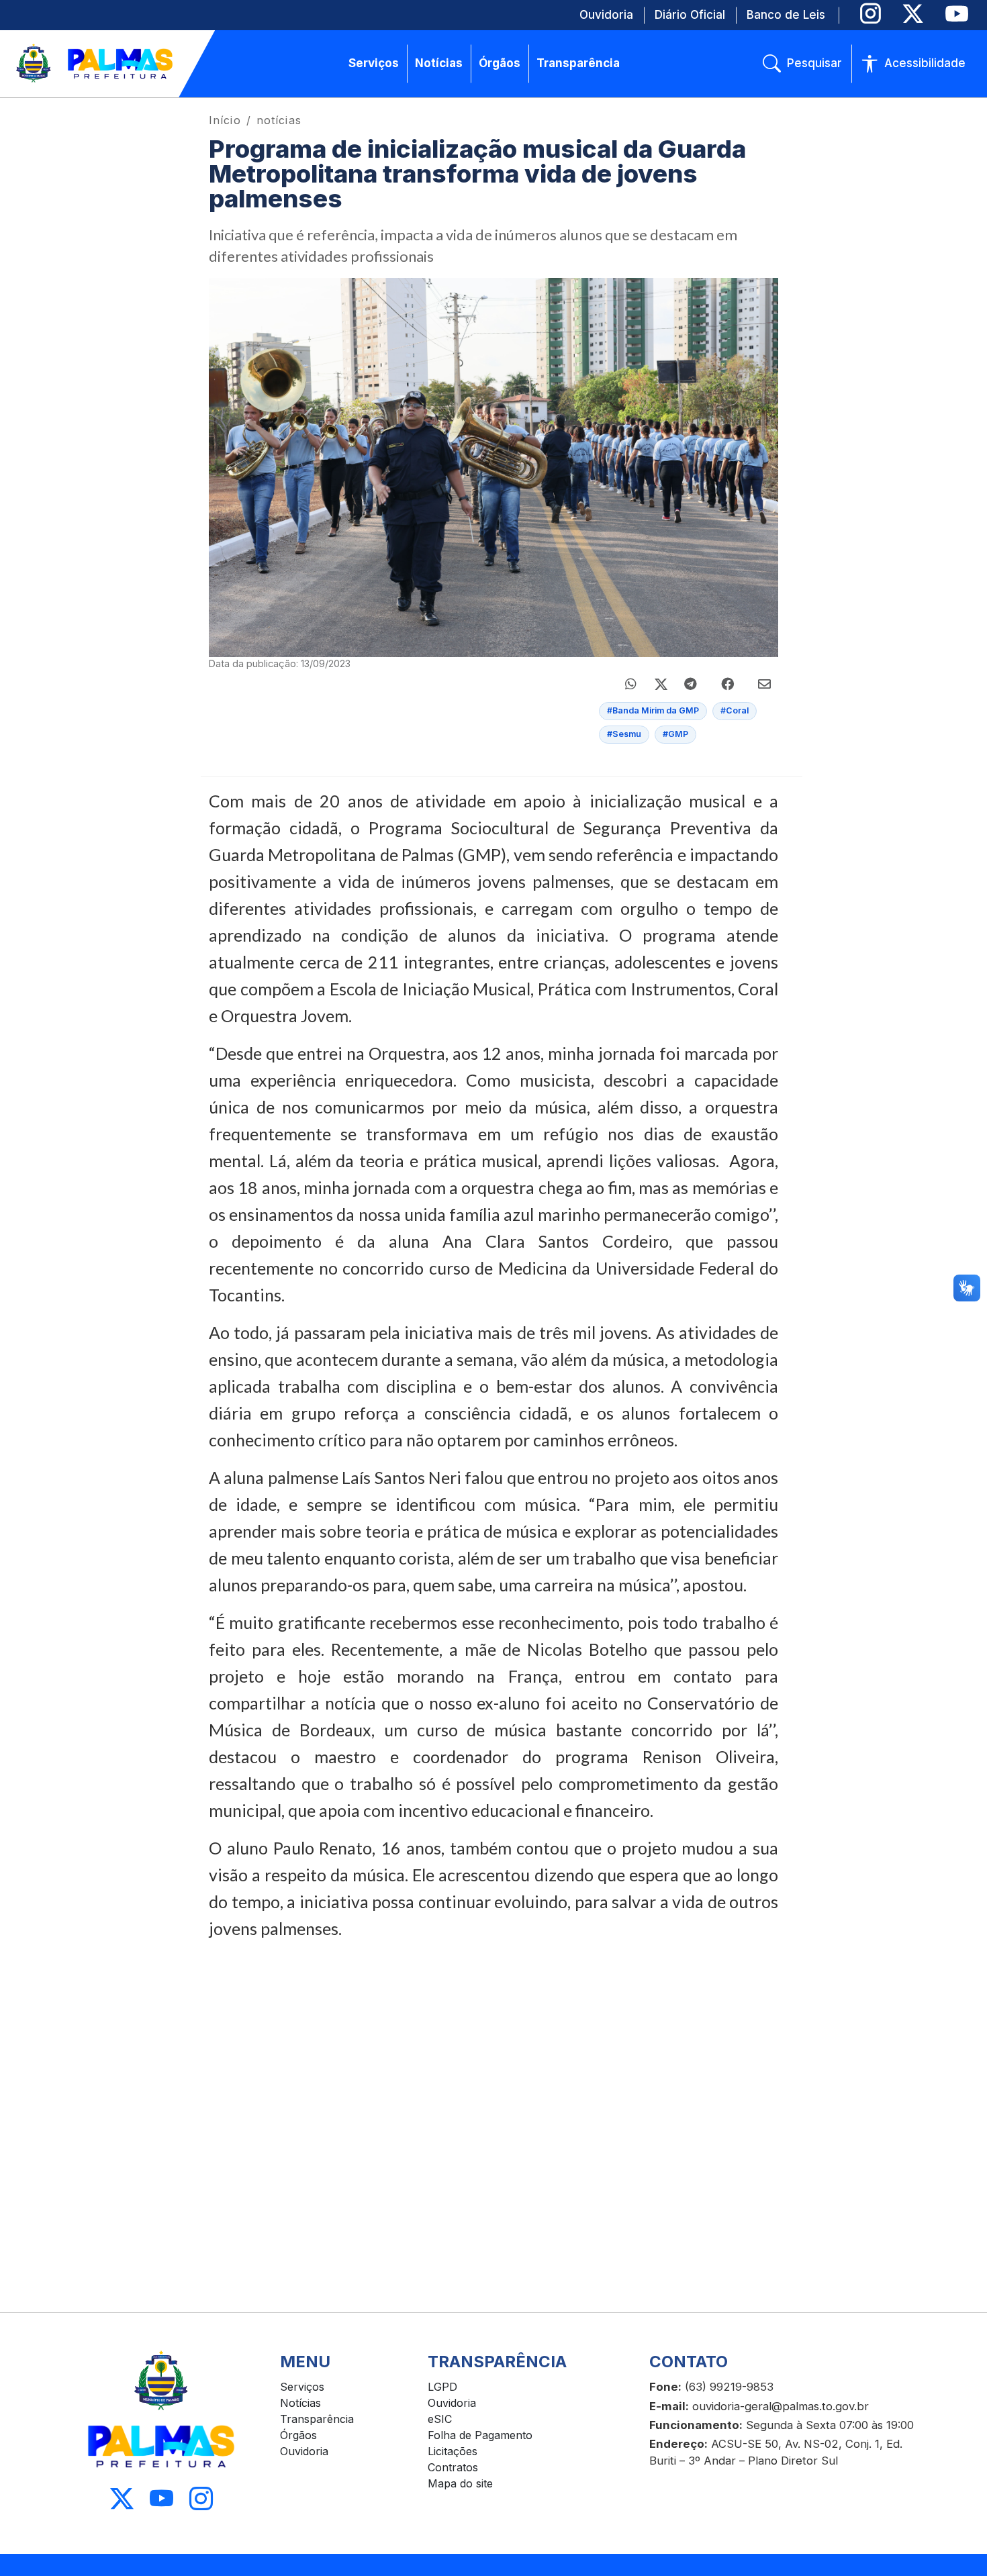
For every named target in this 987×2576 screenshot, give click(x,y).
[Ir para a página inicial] (95, 64)
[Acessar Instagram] (201, 2498)
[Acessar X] (122, 2498)
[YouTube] (956, 14)
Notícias (300, 2403)
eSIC (440, 2419)
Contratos (453, 2467)
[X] (913, 14)
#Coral (735, 710)
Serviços (302, 2387)
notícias (279, 120)
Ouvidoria (304, 2451)
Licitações (453, 2451)
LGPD (442, 2387)
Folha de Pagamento (480, 2435)
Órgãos (298, 2435)
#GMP (675, 734)
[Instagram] (871, 14)
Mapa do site (460, 2483)
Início (225, 120)
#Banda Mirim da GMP (653, 710)
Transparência (317, 2419)
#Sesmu (624, 734)
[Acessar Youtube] (161, 2498)
